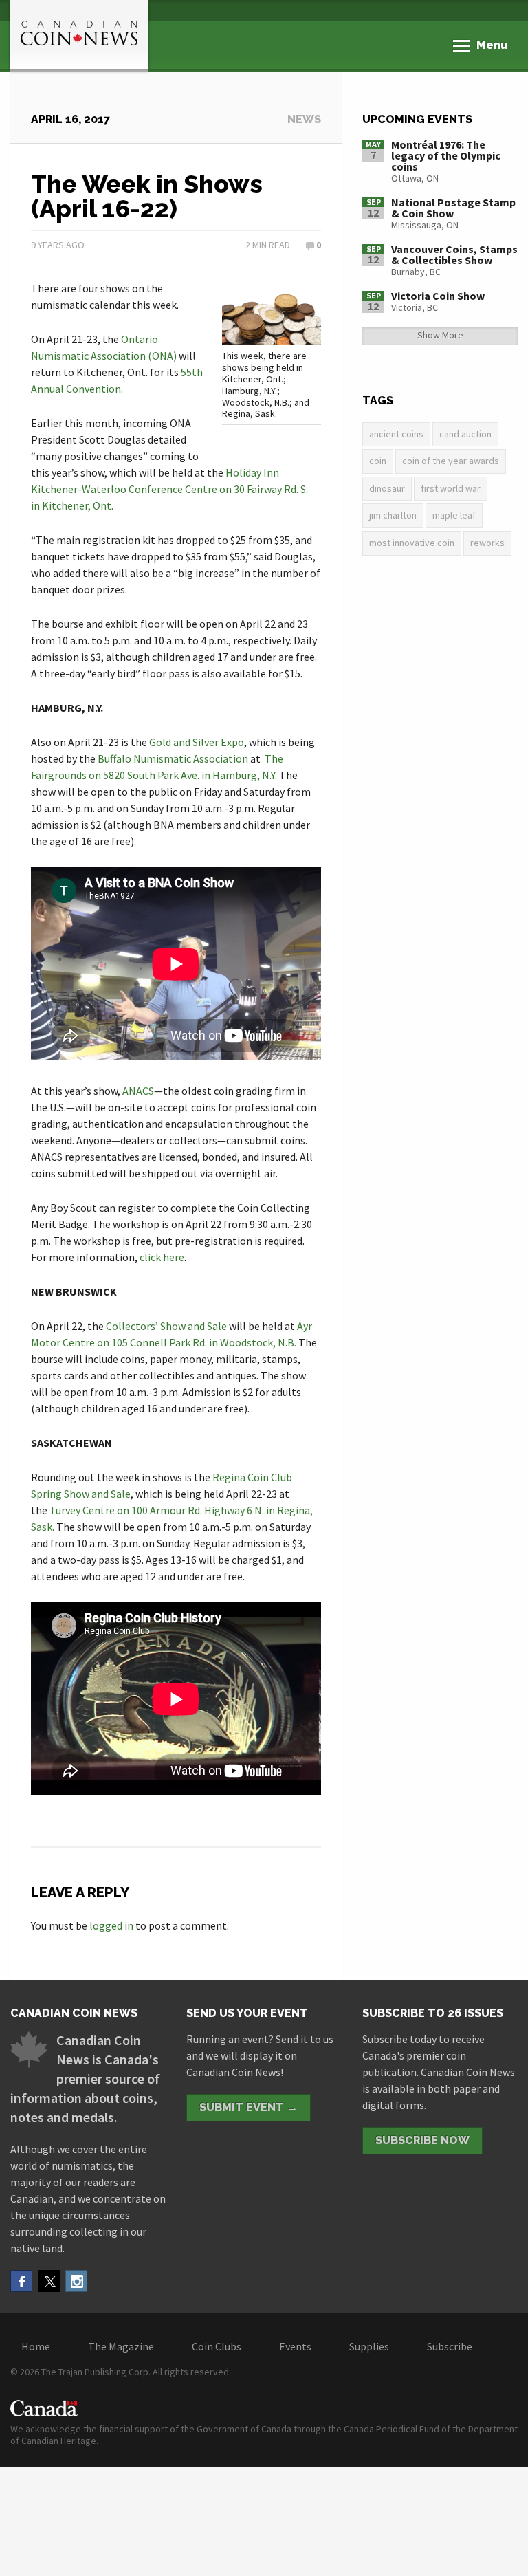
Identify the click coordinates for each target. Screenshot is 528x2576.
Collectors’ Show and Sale (166, 1326)
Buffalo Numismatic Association (173, 758)
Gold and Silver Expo (197, 742)
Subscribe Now (422, 2140)
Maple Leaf (454, 515)
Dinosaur (387, 488)
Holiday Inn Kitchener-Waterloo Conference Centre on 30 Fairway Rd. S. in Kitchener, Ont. (169, 489)
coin (378, 461)
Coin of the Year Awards (451, 461)
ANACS (138, 1091)
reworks (487, 543)
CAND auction (465, 434)
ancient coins (396, 434)
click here (162, 1257)
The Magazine (121, 2346)
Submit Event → (249, 2107)
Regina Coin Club (252, 1477)
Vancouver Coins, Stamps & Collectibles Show (454, 254)
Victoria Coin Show (438, 296)
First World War (451, 488)
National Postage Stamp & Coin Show (453, 208)
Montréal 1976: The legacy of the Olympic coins (446, 155)
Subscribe (450, 2346)
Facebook (21, 2281)
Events (295, 2346)
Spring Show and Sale (81, 1494)
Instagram (76, 2281)
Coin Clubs (217, 2346)
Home (36, 2346)
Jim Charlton (393, 515)
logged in (111, 1925)
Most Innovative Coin (412, 543)
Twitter (49, 2281)
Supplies (369, 2346)
